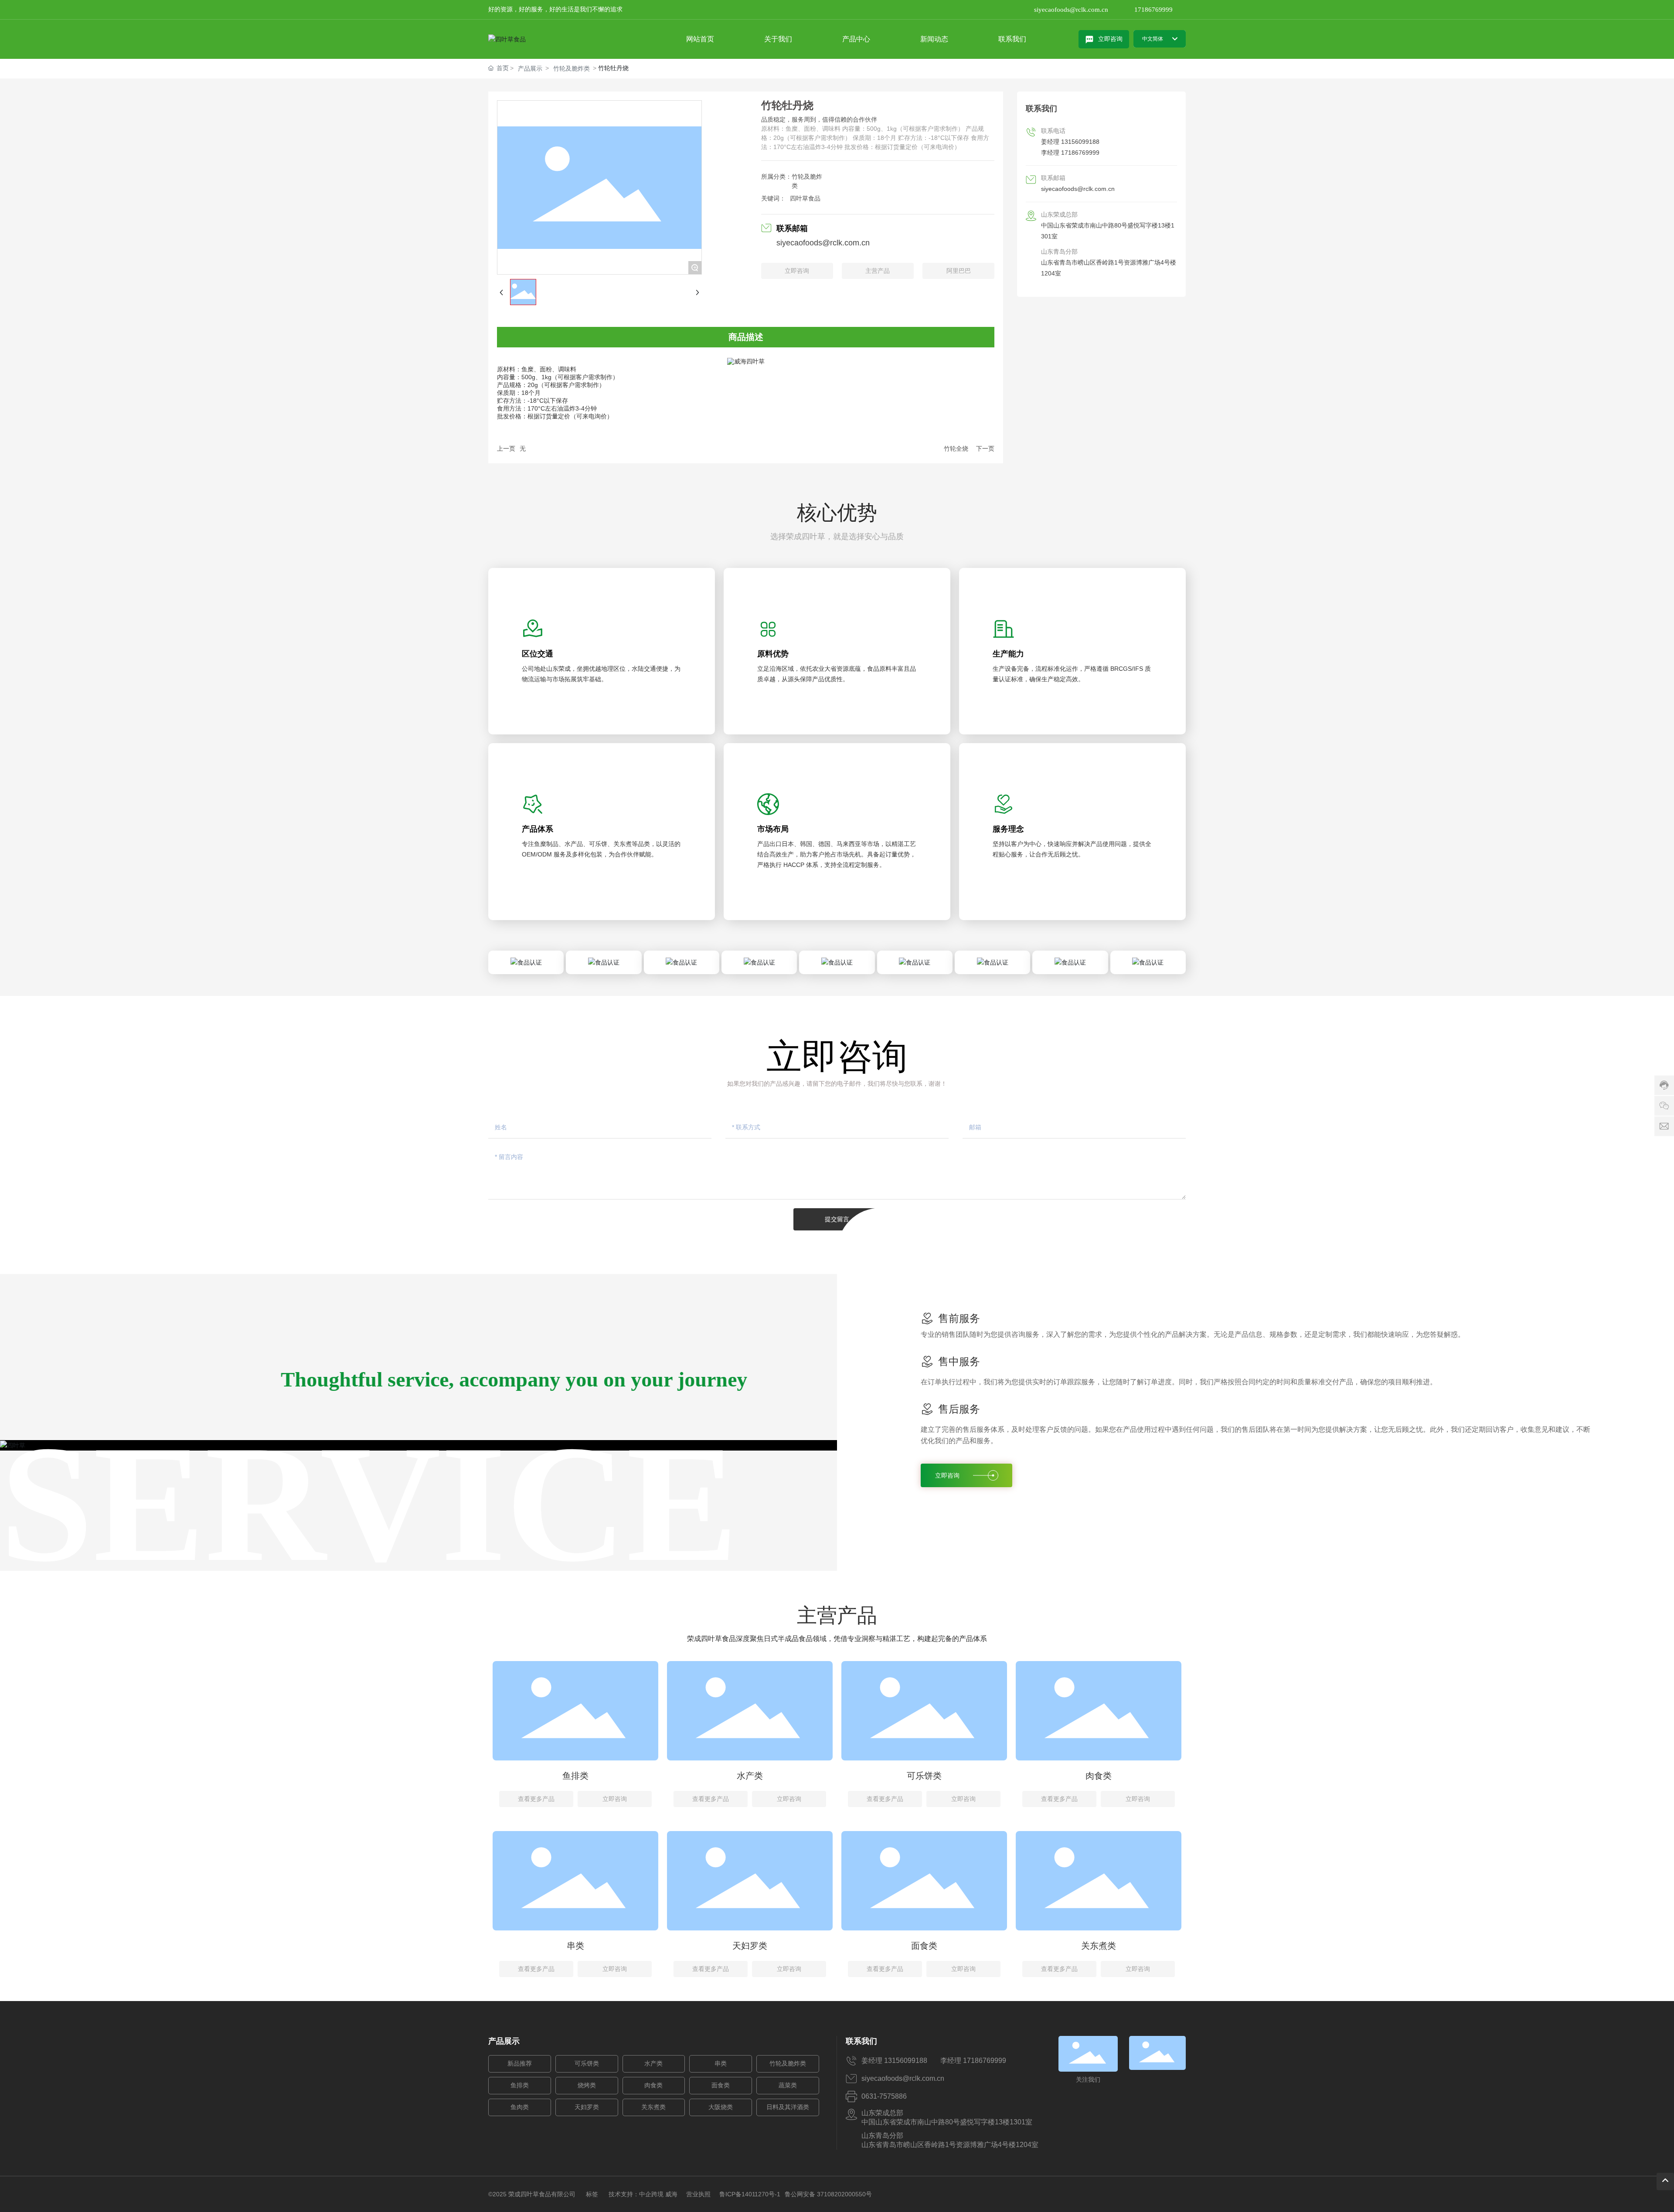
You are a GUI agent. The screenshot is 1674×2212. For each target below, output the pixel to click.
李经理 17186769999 (1070, 153)
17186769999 (1153, 10)
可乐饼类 (924, 1776)
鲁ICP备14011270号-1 (750, 2194)
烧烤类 (587, 2085)
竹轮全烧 (956, 449)
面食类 (924, 1946)
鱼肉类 (520, 2107)
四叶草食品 (805, 198)
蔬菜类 (788, 2085)
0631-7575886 (884, 2096)
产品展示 (530, 68)
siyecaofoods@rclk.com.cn (1071, 10)
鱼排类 (575, 1776)
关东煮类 (1099, 1946)
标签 (592, 2194)
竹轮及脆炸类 (572, 68)
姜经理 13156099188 (1070, 142)
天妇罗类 (750, 1946)
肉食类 (1099, 1776)
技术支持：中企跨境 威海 (643, 2194)
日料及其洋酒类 (788, 2107)
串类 (575, 1946)
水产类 (750, 1776)
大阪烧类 (721, 2107)
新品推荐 (520, 2064)
